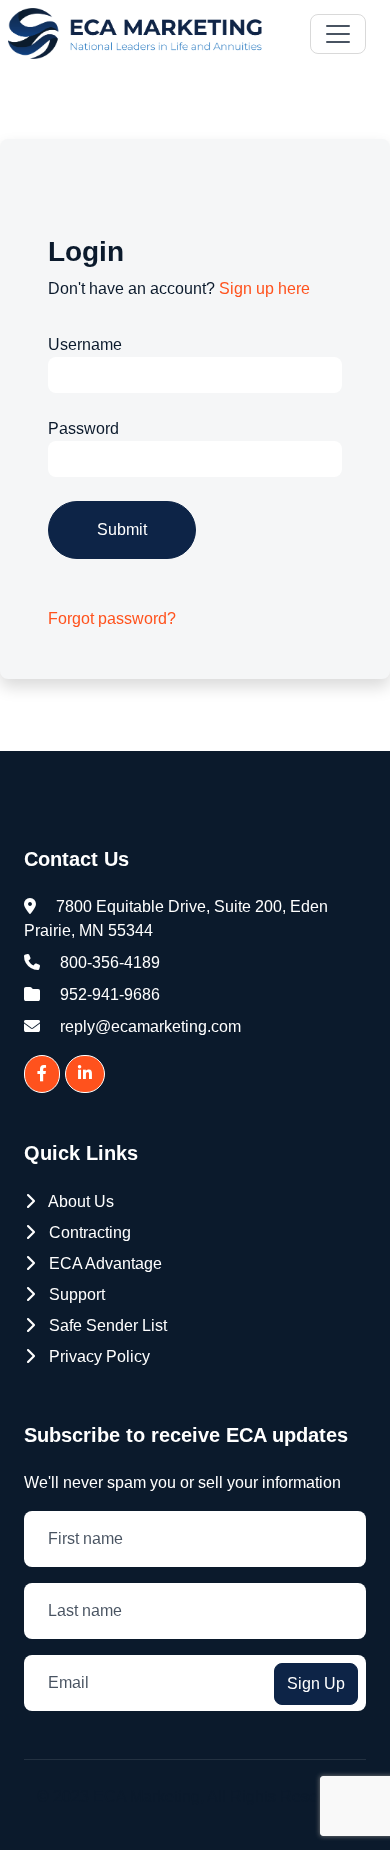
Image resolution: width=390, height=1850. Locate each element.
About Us (79, 1201)
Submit (122, 529)
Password (83, 428)
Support (75, 1294)
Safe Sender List (106, 1325)
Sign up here (264, 288)
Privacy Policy (97, 1356)
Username (85, 344)
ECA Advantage (103, 1263)
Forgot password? (112, 618)
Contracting (88, 1232)
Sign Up (316, 1683)
